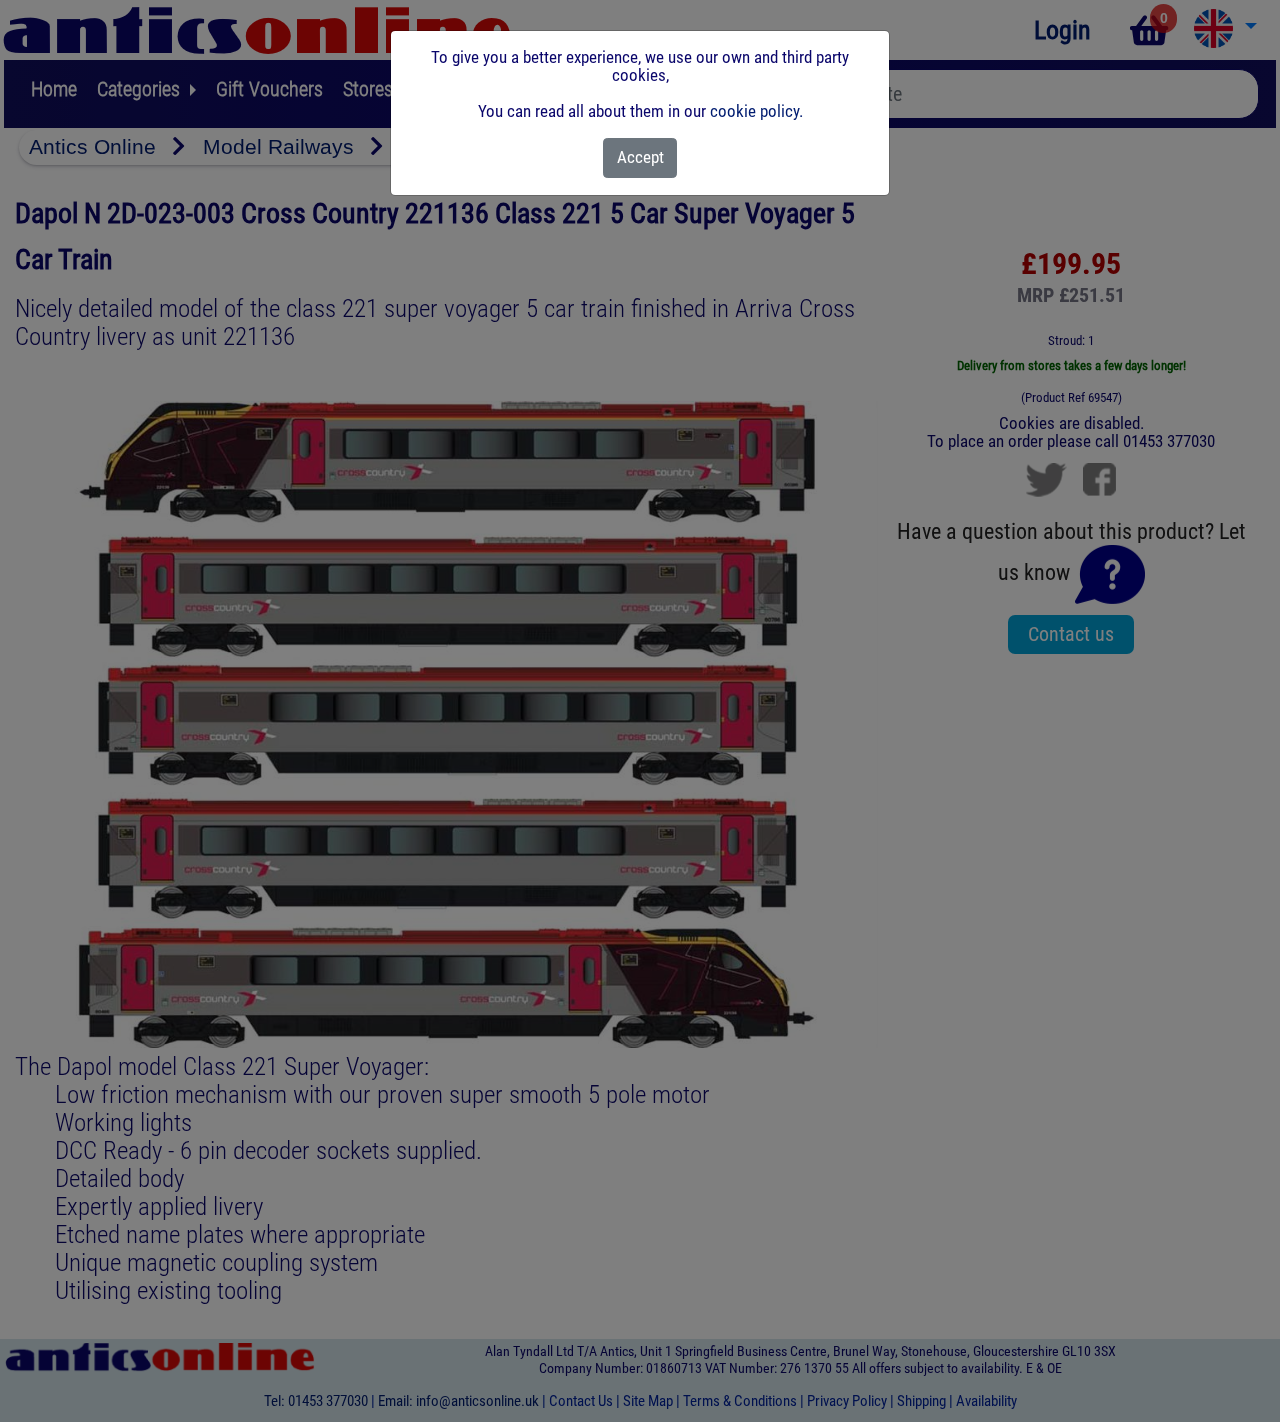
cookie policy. (756, 111)
